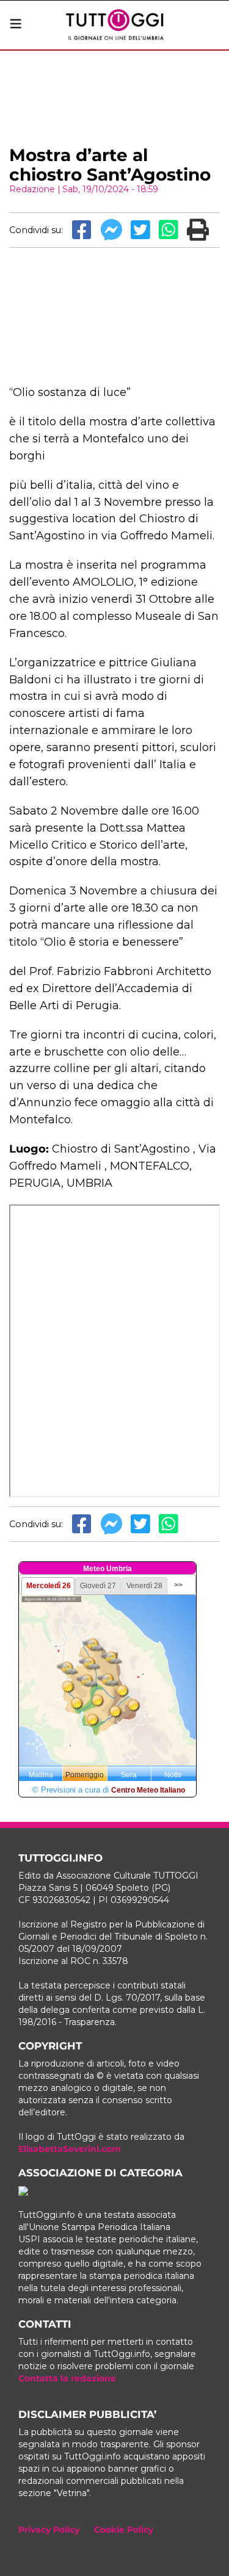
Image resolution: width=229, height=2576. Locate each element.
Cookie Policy (124, 2530)
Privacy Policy (49, 2530)
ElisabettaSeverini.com (70, 2149)
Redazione (32, 189)
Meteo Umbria (107, 1569)
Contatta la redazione (67, 2378)
